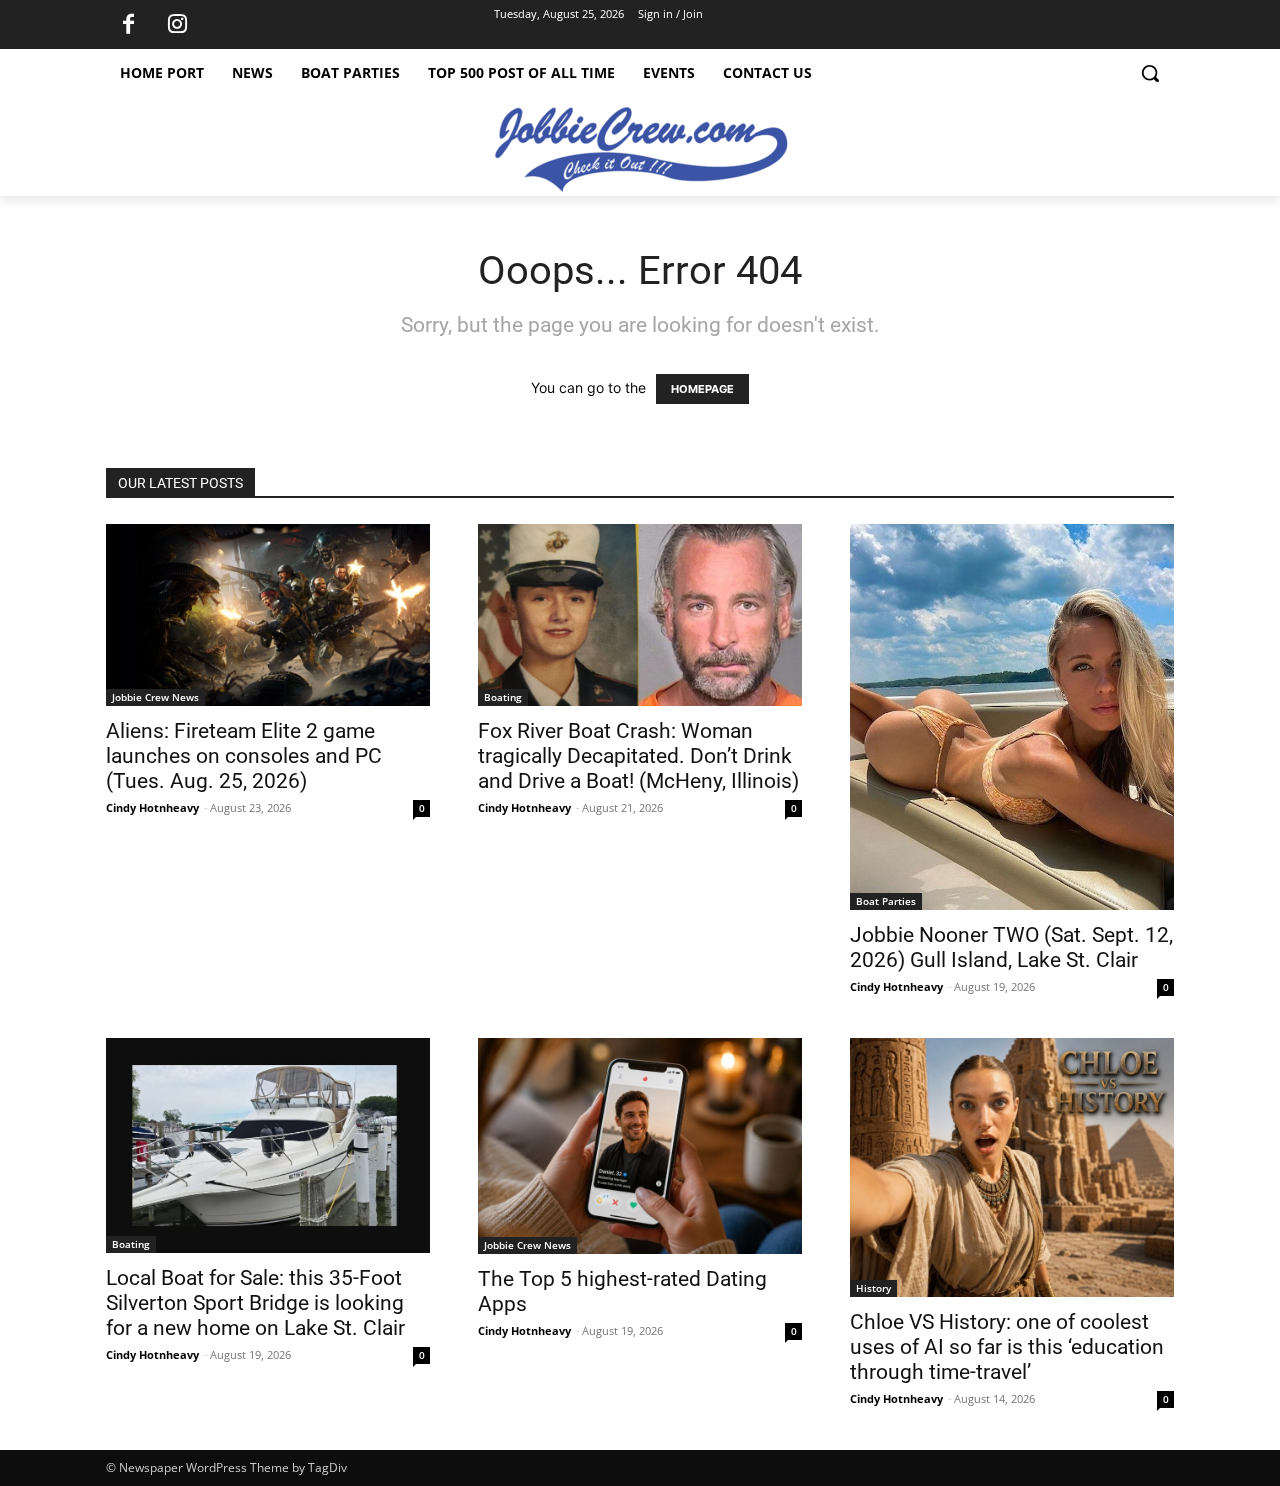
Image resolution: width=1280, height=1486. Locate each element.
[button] (1150, 73)
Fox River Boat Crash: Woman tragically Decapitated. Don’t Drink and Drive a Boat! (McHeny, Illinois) (638, 756)
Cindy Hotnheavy (152, 807)
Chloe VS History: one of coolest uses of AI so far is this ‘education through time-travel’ (1007, 1347)
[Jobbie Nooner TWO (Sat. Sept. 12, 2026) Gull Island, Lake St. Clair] (1012, 717)
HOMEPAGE (702, 389)
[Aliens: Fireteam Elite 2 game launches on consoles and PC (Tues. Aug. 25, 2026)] (268, 615)
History (873, 1288)
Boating (503, 697)
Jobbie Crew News (155, 697)
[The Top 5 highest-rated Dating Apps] (640, 1146)
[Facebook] (128, 25)
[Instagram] (177, 25)
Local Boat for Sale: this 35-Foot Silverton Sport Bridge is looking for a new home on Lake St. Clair (255, 1303)
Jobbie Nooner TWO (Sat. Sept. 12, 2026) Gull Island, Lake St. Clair (1011, 947)
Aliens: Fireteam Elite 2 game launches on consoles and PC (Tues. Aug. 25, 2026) (244, 756)
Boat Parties (886, 901)
